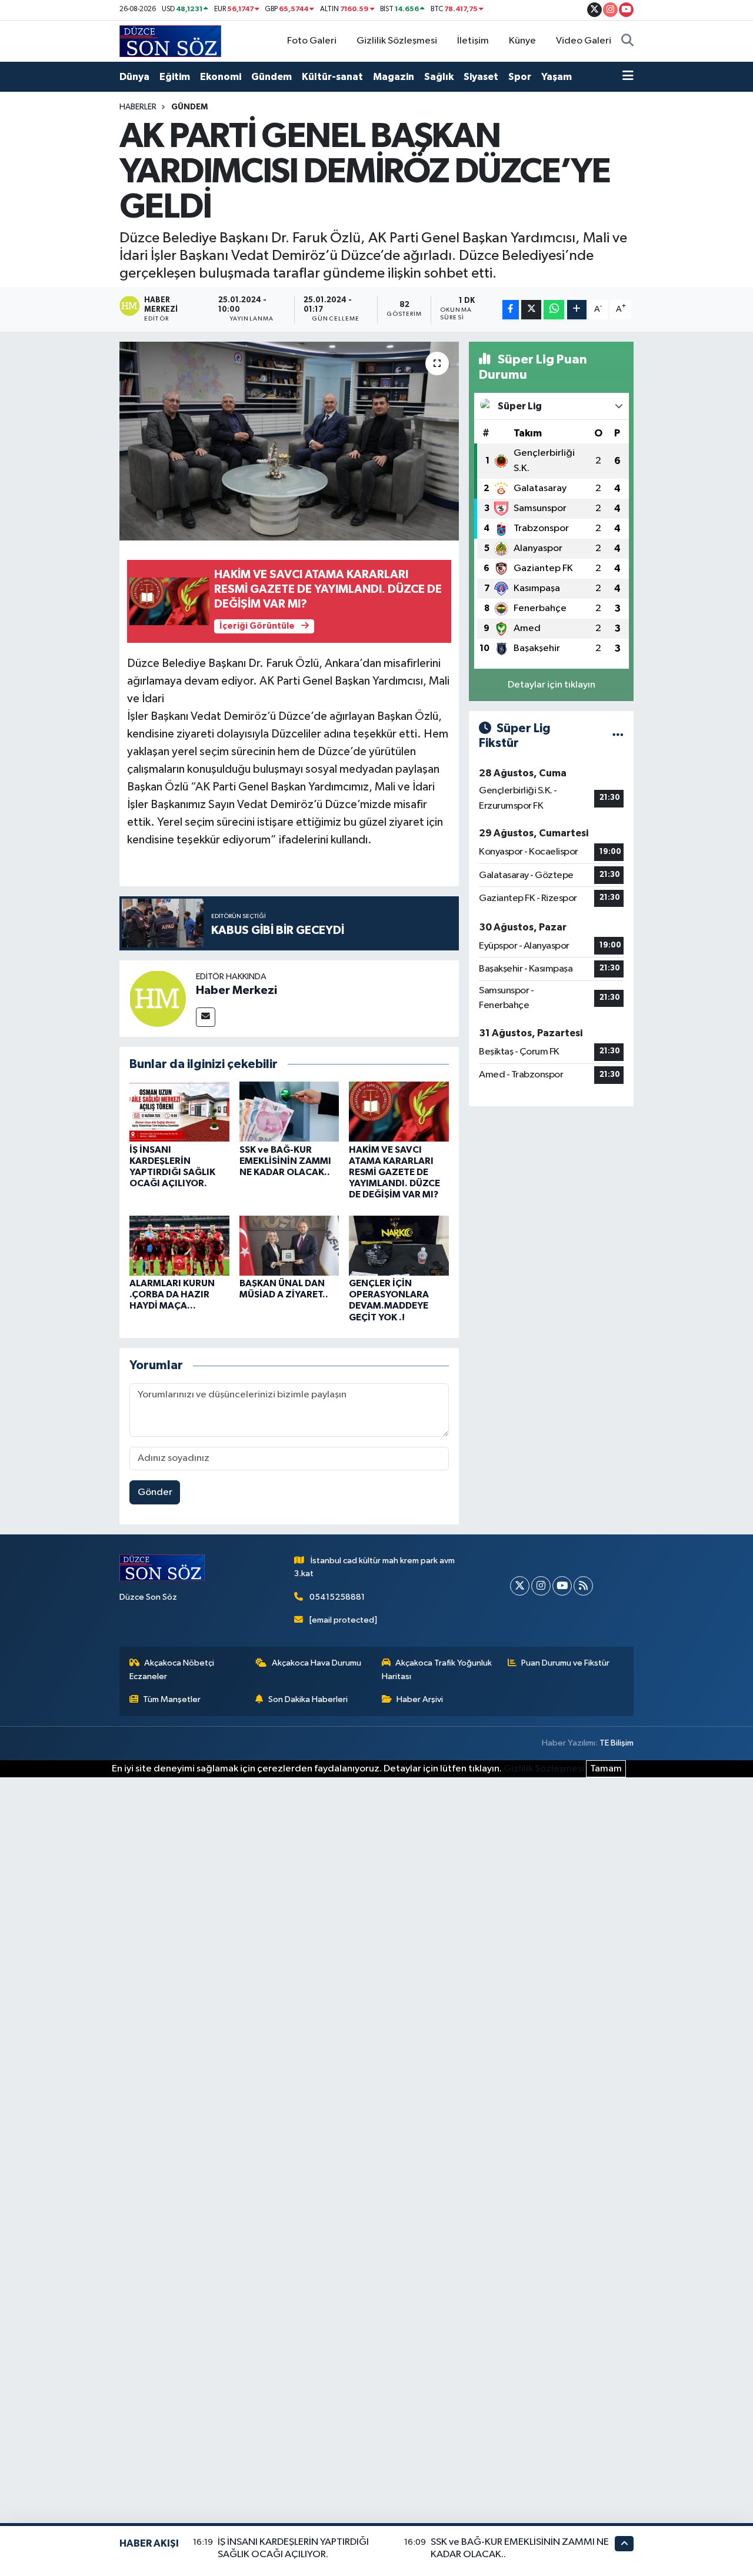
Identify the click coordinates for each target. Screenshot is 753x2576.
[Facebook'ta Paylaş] (511, 310)
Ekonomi (221, 77)
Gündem (271, 77)
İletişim (473, 41)
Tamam (606, 1769)
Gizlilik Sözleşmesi (397, 41)
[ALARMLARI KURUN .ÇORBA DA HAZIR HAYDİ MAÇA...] (179, 1245)
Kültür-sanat (332, 77)
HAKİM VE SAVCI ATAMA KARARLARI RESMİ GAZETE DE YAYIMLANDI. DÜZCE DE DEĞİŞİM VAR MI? (394, 1172)
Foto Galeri (312, 41)
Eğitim (175, 77)
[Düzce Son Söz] (170, 41)
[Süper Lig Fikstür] (618, 736)
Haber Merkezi (236, 990)
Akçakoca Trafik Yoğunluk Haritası (437, 1669)
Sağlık (439, 77)
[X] (520, 1586)
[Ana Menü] (628, 77)
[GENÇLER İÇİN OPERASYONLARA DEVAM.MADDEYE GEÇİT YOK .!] (399, 1245)
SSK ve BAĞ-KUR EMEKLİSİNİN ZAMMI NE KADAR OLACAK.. (285, 1161)
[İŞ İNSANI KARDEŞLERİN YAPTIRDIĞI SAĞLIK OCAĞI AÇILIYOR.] (179, 1111)
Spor (520, 77)
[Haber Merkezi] (158, 998)
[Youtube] (562, 1586)
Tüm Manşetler (172, 1699)
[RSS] (583, 1586)
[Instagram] (541, 1586)
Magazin (394, 77)
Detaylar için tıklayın (552, 685)
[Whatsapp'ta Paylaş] (554, 310)
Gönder (155, 1492)
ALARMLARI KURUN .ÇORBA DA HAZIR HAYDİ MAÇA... (172, 1294)
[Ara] (627, 41)
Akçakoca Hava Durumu (316, 1663)
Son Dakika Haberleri (308, 1699)
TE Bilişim (617, 1743)
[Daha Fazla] (577, 310)
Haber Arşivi (420, 1699)
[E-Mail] (206, 1017)
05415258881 (337, 1597)
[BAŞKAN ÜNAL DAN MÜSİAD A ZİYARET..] (289, 1245)
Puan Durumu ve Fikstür (565, 1663)
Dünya (134, 77)
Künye (522, 41)
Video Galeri (584, 41)
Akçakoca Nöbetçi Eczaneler (172, 1669)
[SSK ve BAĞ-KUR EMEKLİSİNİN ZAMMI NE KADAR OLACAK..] (289, 1111)
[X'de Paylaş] (531, 310)
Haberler (138, 107)
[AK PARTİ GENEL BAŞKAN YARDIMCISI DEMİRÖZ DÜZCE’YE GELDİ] (289, 441)
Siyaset (481, 77)
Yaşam (557, 77)
